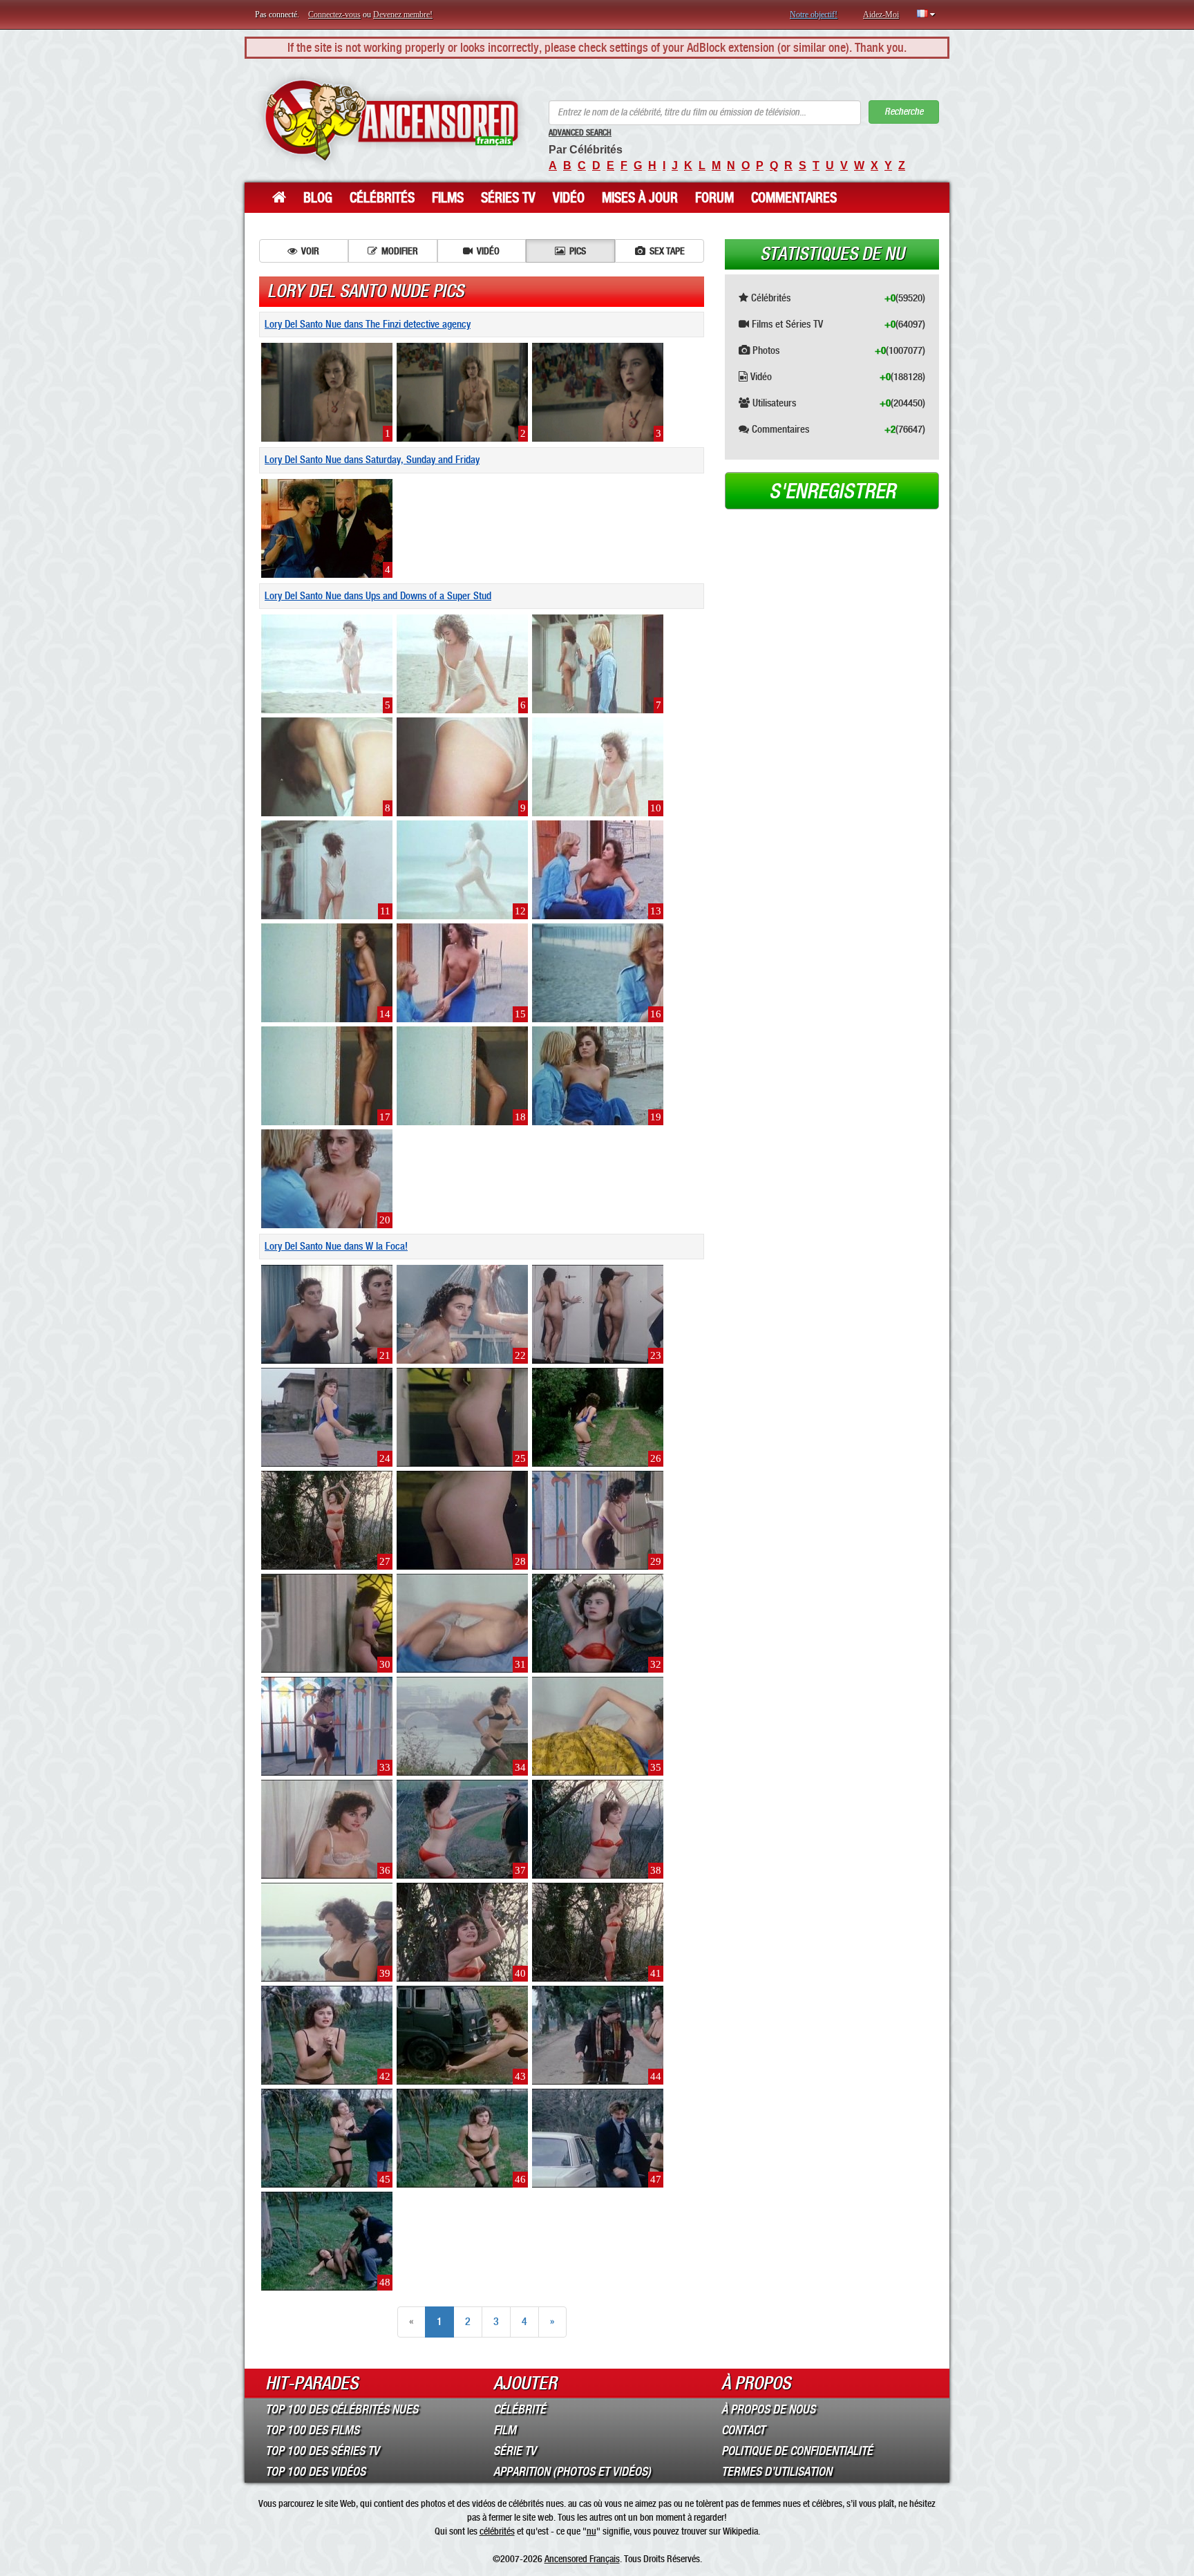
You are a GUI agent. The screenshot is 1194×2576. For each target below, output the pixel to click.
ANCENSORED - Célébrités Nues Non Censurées (391, 121)
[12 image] (462, 869)
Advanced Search (580, 133)
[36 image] (327, 1829)
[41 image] (598, 1932)
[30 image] (327, 1623)
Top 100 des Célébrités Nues (342, 2409)
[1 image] (327, 391)
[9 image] (462, 766)
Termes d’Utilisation (777, 2472)
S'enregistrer (832, 491)
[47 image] (598, 2138)
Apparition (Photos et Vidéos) (572, 2472)
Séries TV (508, 198)
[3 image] (598, 391)
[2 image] (462, 391)
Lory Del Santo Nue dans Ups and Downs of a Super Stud (378, 596)
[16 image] (598, 972)
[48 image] (327, 2241)
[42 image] (327, 2035)
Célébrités (382, 198)
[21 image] (327, 1314)
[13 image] (598, 869)
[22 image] (462, 1314)
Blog (318, 198)
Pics (578, 251)
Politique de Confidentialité (797, 2451)
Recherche (904, 112)
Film (505, 2430)
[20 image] (327, 1178)
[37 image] (462, 1829)
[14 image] (327, 972)
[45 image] (327, 2138)
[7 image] (598, 663)
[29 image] (598, 1520)
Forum (714, 198)
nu (591, 2531)
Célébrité (520, 2409)
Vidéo (569, 198)
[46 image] (462, 2138)
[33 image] (327, 1726)
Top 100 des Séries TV (322, 2451)
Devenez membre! (403, 15)
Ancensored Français (582, 2559)
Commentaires (794, 198)
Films (448, 198)
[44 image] (598, 2035)
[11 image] (327, 869)
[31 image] (462, 1623)
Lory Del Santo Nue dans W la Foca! (336, 1246)
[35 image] (598, 1726)
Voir (310, 251)
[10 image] (598, 766)
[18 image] (462, 1075)
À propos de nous (768, 2409)
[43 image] (462, 2035)
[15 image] (462, 972)
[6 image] (462, 663)
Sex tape (667, 251)
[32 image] (598, 1623)
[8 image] (327, 766)
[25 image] (462, 1417)
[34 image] (462, 1726)
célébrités (497, 2531)
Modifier (400, 251)
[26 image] (598, 1417)
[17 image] (327, 1075)
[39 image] (327, 1932)
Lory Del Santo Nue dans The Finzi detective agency (368, 324)
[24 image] (327, 1417)
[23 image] (598, 1314)
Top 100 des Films (312, 2430)
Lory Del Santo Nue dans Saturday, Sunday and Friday (372, 460)
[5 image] (327, 663)
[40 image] (462, 1932)
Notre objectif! (814, 15)
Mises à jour (640, 198)
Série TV (515, 2451)
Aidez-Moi (881, 15)
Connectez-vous (334, 15)
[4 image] (327, 527)
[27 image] (327, 1520)
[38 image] (598, 1829)
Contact (743, 2430)
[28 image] (462, 1520)
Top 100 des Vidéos (315, 2472)
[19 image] (598, 1075)
